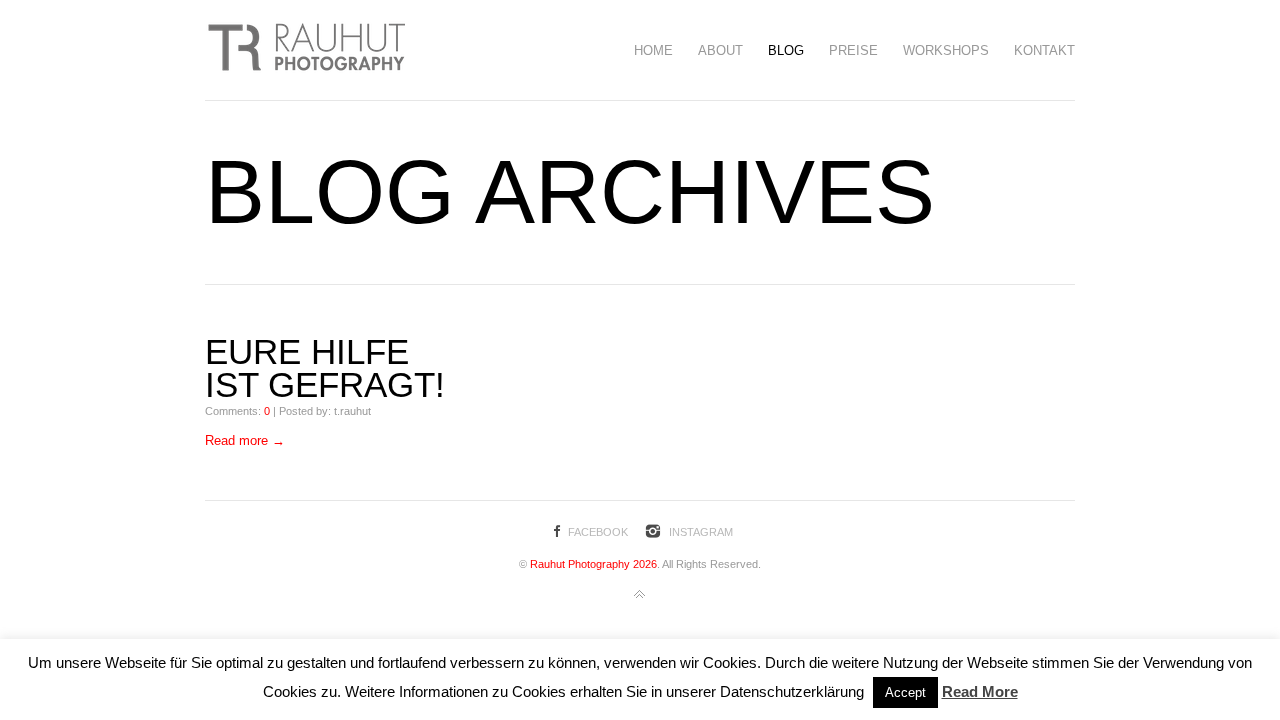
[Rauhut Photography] (305, 50)
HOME (653, 50)
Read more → (245, 440)
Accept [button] (905, 692)
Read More (980, 691)
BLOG (786, 50)
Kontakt (1044, 50)
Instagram (701, 532)
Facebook (598, 532)
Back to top (640, 595)
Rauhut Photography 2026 (592, 564)
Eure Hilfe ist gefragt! (325, 368)
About (720, 50)
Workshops (946, 50)
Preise (853, 50)
